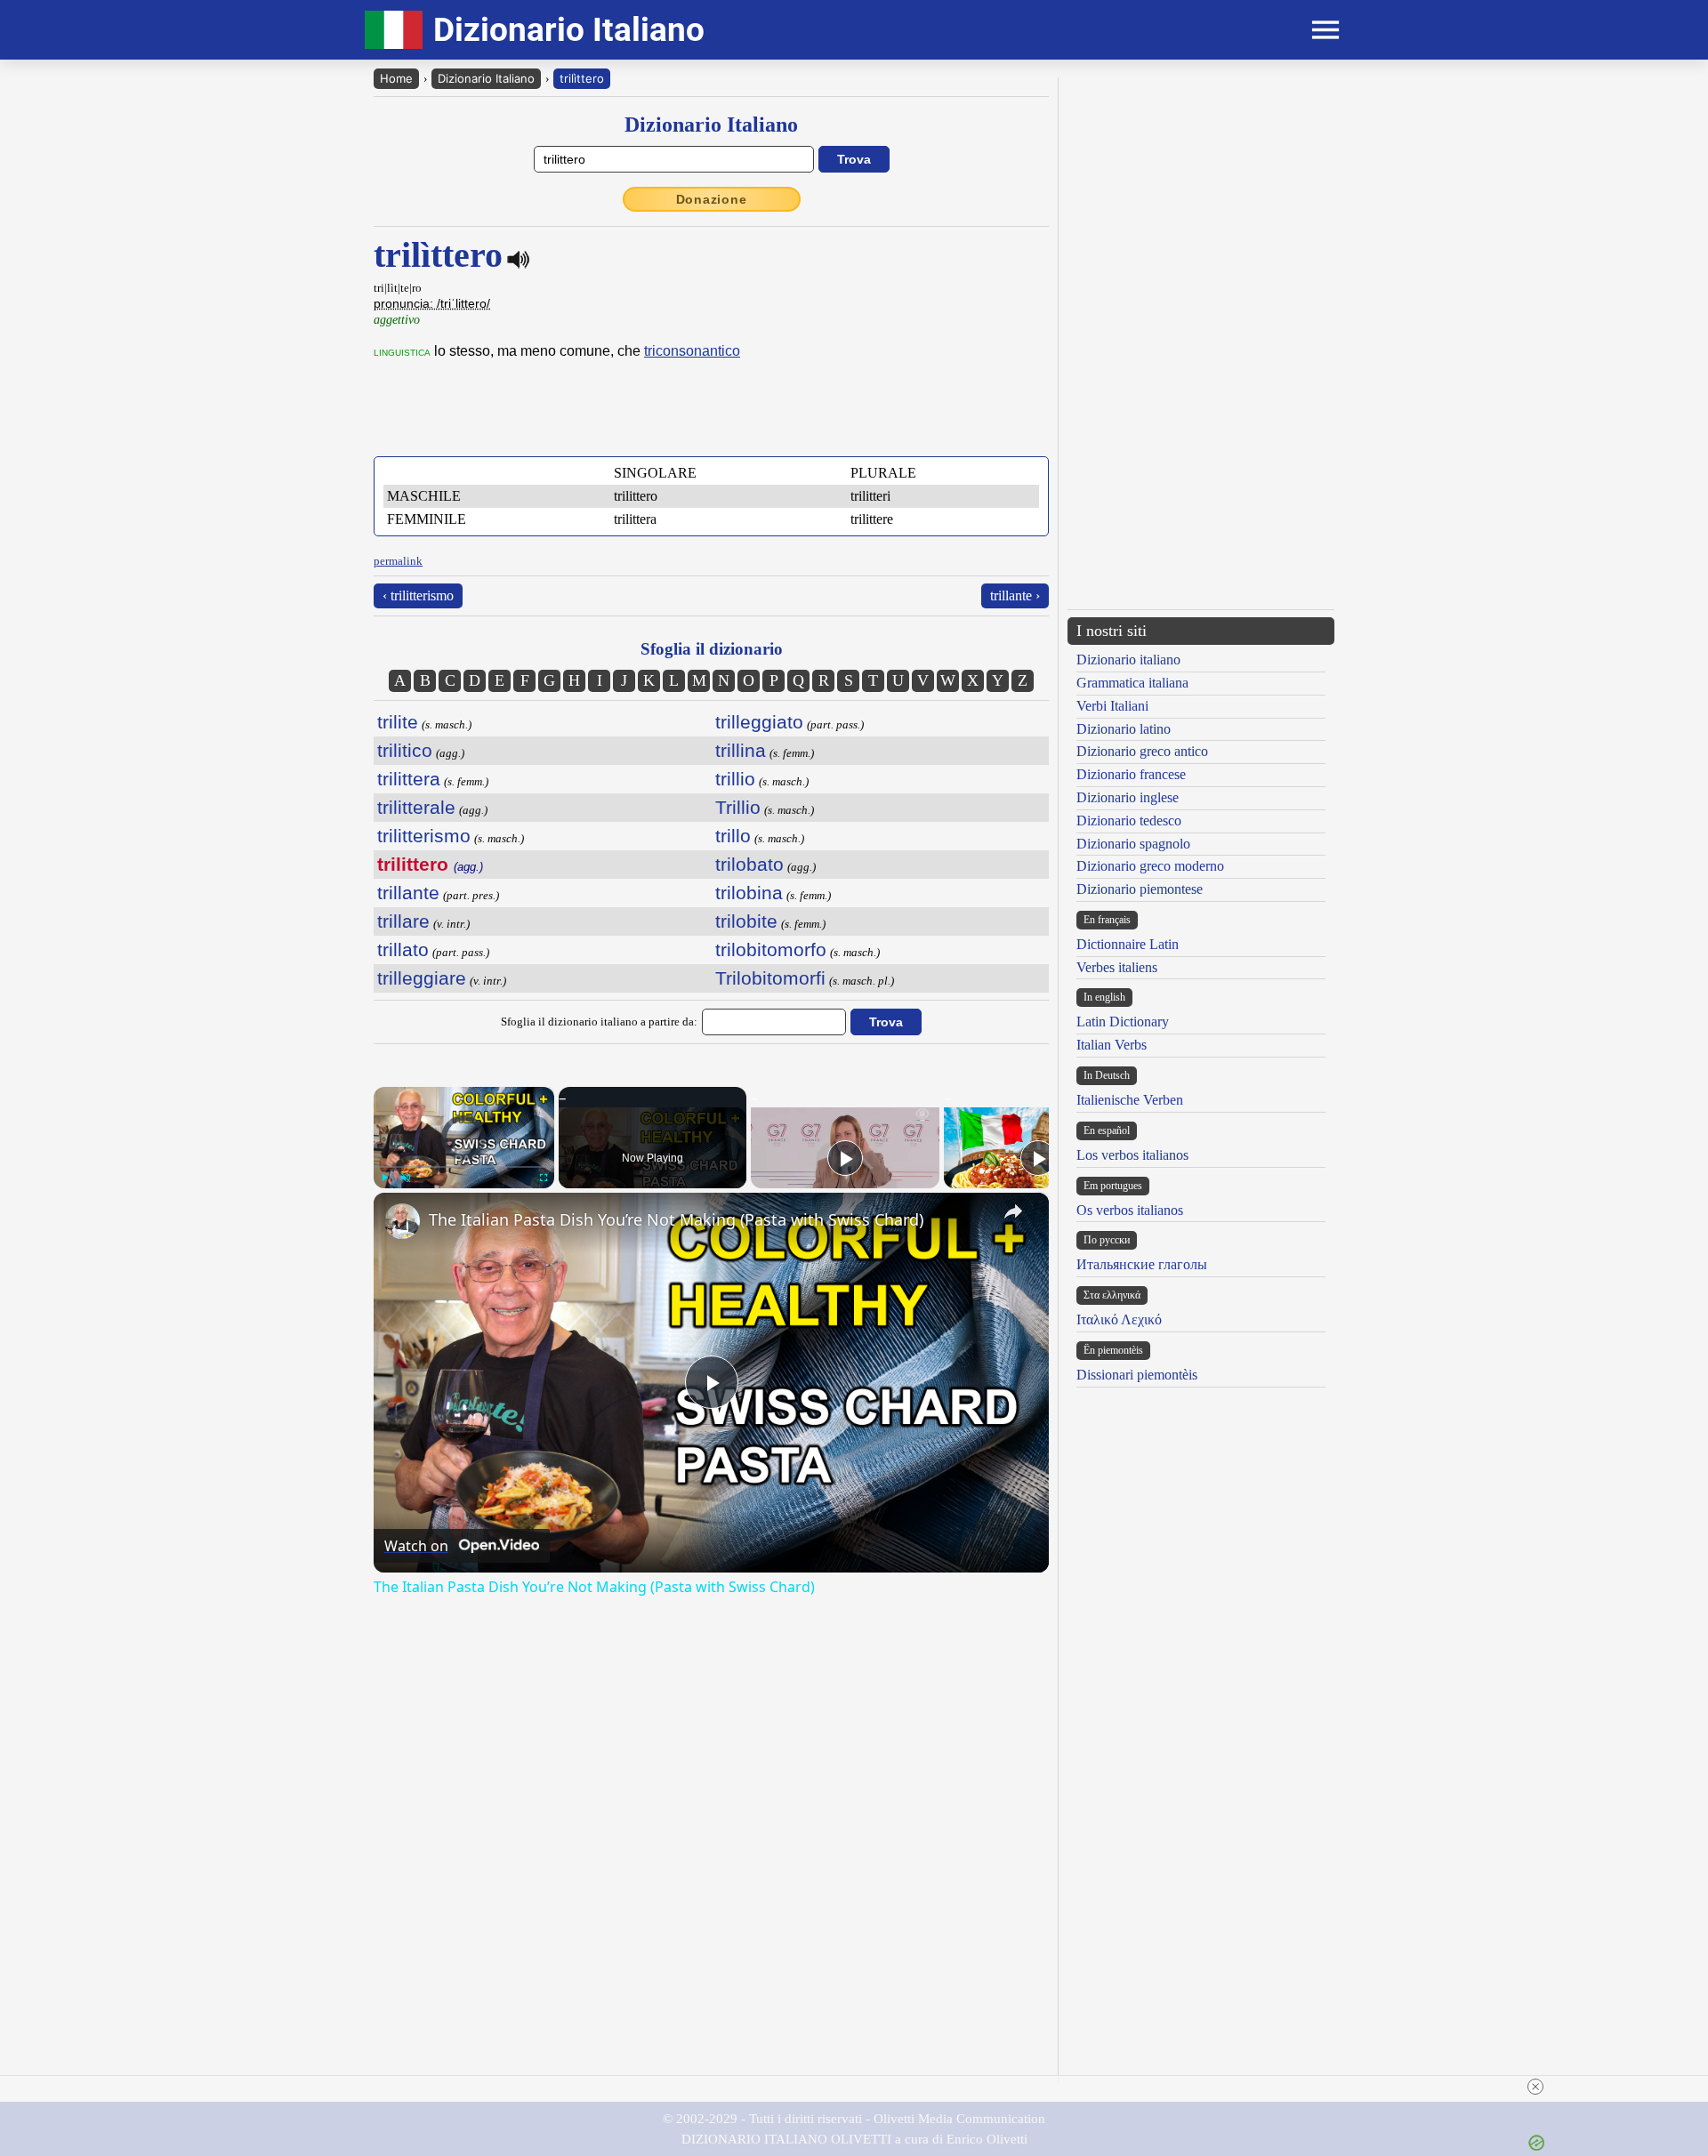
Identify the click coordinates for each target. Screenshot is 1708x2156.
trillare (403, 921)
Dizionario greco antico (1142, 751)
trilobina (749, 893)
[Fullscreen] (544, 1178)
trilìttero (582, 78)
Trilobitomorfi (770, 978)
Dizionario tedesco (1129, 821)
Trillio (738, 807)
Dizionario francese (1131, 774)
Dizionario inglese (1128, 797)
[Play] (384, 1178)
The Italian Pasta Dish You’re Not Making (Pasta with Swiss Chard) (676, 1219)
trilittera (409, 779)
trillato (403, 949)
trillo (733, 836)
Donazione (712, 199)
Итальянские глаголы (1142, 1264)
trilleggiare (422, 978)
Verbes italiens (1117, 967)
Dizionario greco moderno (1150, 866)
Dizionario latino (1124, 729)
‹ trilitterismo (418, 595)
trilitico (405, 750)
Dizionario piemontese (1140, 889)
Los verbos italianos (1132, 1155)
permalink (398, 561)
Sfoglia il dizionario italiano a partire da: (599, 1022)
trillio (735, 779)
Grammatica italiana (1132, 683)
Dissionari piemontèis (1137, 1375)
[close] (1535, 2087)
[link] (402, 1221)
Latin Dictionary (1123, 1022)
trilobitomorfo (771, 949)
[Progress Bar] (464, 1167)
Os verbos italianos (1130, 1210)
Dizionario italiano (1128, 660)
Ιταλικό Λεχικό (1119, 1319)
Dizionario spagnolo (1133, 844)
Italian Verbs (1112, 1045)
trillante (408, 893)
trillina (741, 750)
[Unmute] (406, 1178)
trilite (398, 722)
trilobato (749, 864)
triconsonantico (692, 351)
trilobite (746, 921)
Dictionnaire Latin (1128, 944)
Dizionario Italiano (486, 78)
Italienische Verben (1130, 1100)
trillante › (1015, 595)
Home (396, 78)
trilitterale (416, 807)
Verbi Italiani (1112, 706)
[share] (1013, 1211)
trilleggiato (759, 722)
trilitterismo (424, 836)
